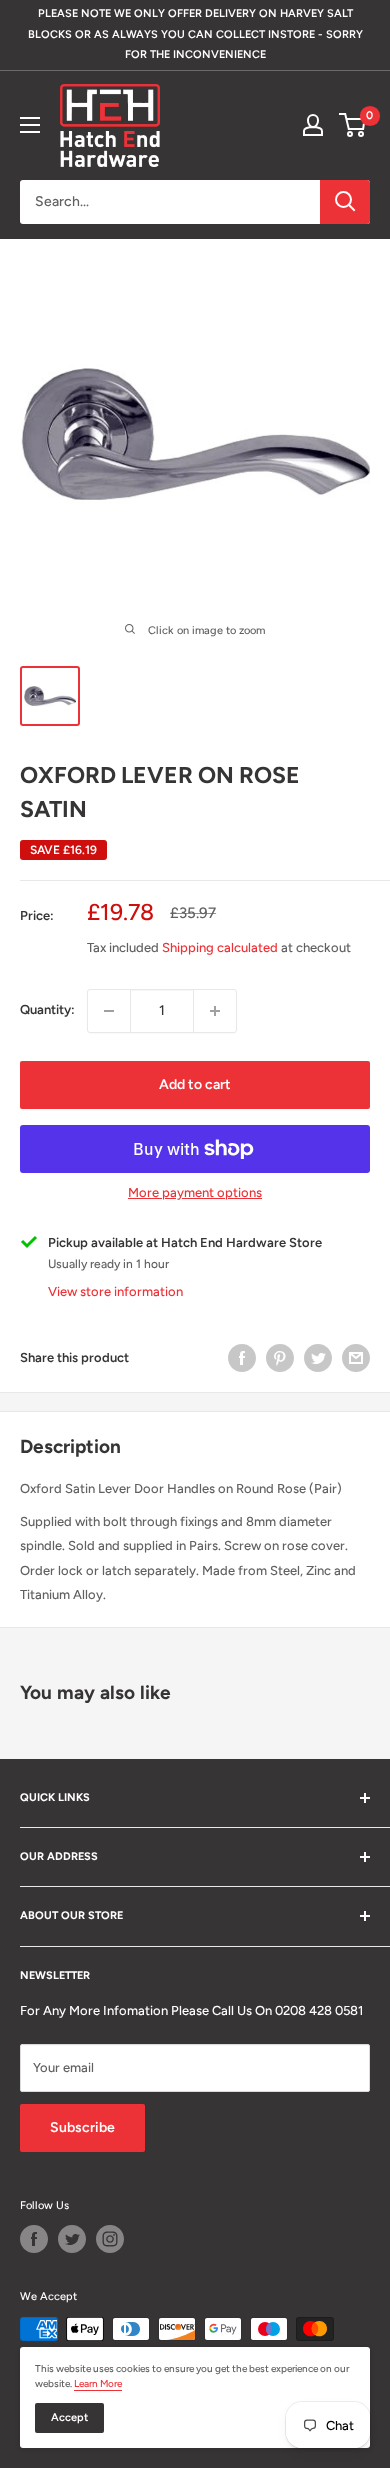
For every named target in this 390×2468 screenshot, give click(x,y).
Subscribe (82, 2127)
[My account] (313, 125)
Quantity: (47, 1009)
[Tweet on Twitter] (318, 1358)
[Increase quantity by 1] (215, 1011)
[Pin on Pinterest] (280, 1358)
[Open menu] (30, 125)
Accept (69, 2417)
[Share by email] (356, 1358)
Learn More (98, 2383)
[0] (353, 125)
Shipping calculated (220, 947)
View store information (115, 1291)
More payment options (195, 1192)
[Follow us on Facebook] (34, 2239)
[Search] (345, 202)
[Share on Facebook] (242, 1358)
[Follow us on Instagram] (110, 2239)
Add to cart (195, 1084)
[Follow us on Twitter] (72, 2239)
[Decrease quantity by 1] (109, 1011)
